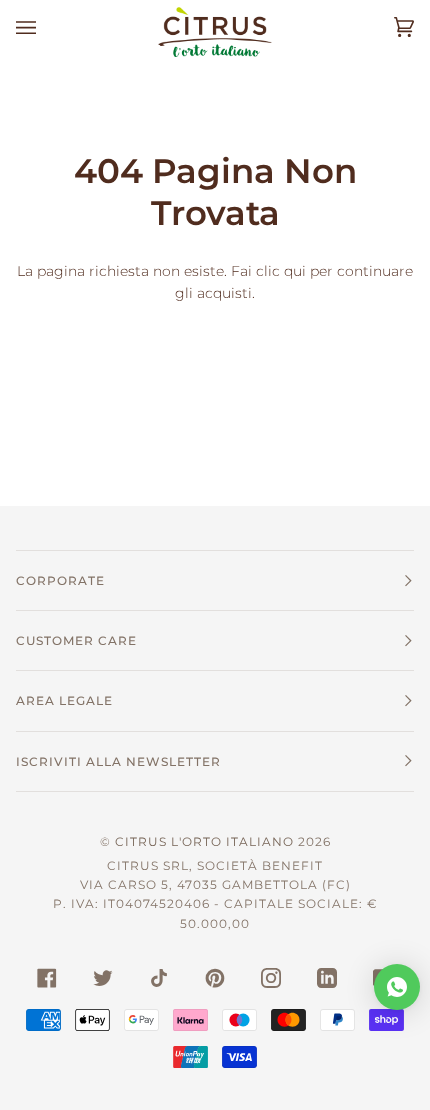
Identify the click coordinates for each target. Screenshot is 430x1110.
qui (295, 271)
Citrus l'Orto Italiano (204, 841)
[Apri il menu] (46, 28)
